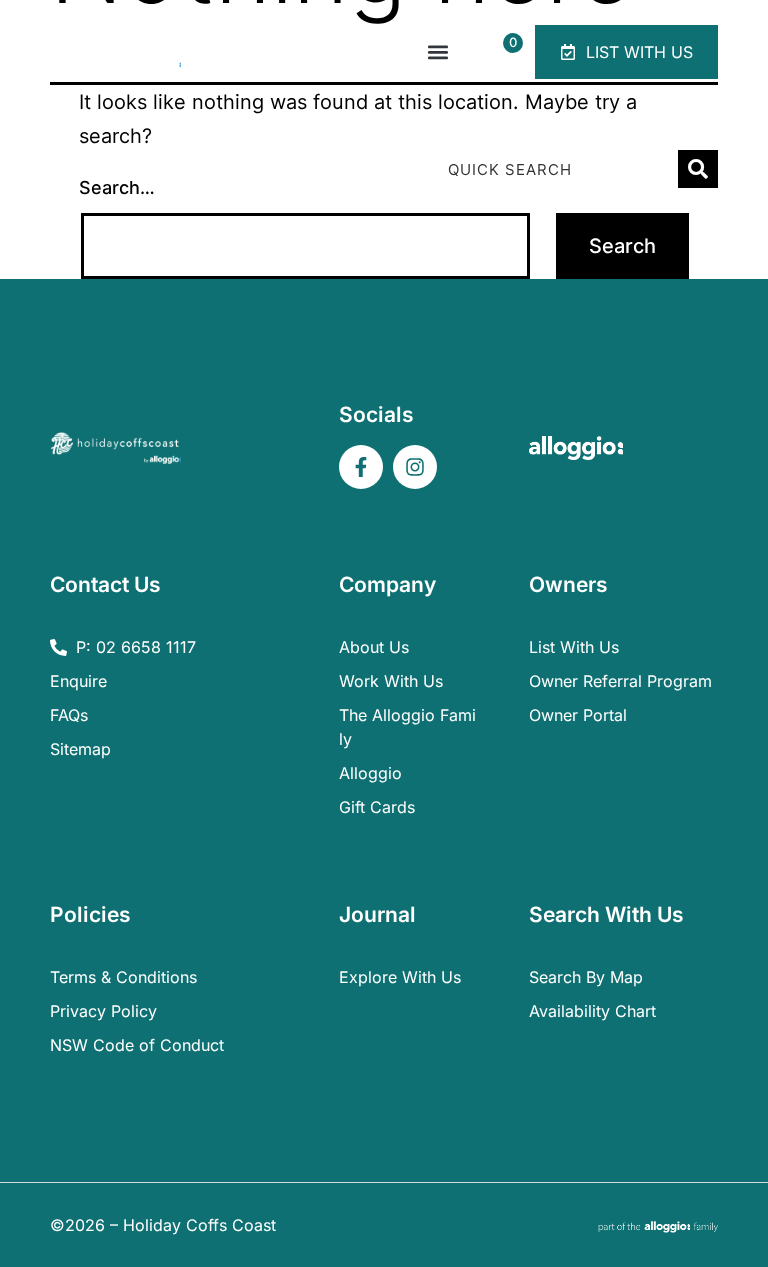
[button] (438, 52)
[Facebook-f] (361, 467)
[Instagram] (415, 467)
